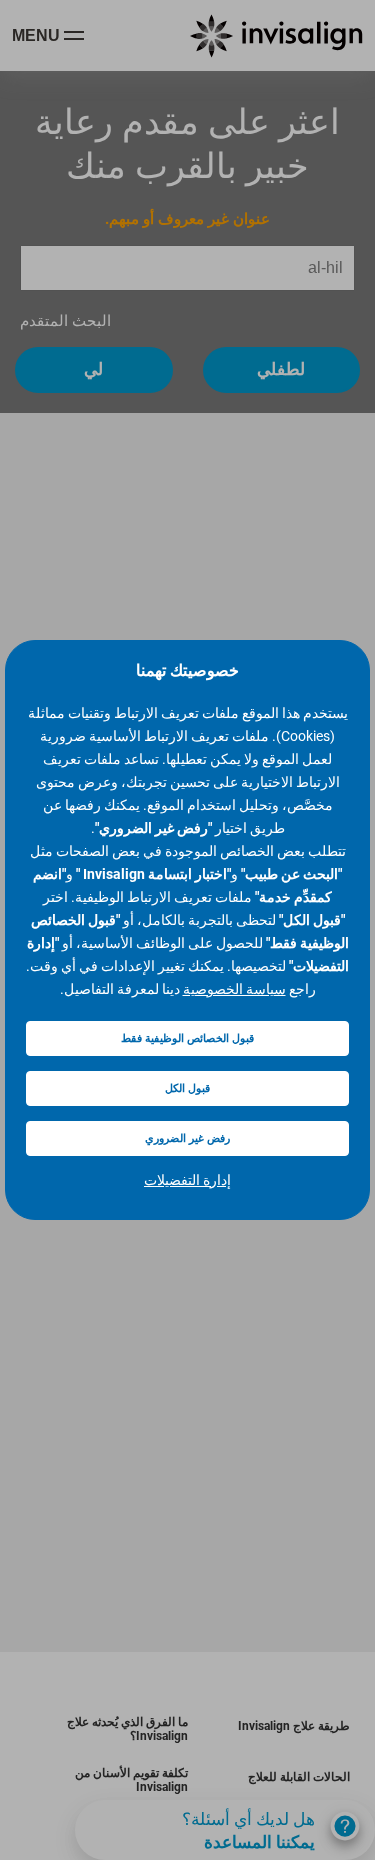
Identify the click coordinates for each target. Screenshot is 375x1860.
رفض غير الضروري (187, 1138)
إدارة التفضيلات (187, 1180)
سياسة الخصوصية (234, 989)
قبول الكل (187, 1088)
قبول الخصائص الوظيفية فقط (187, 1038)
